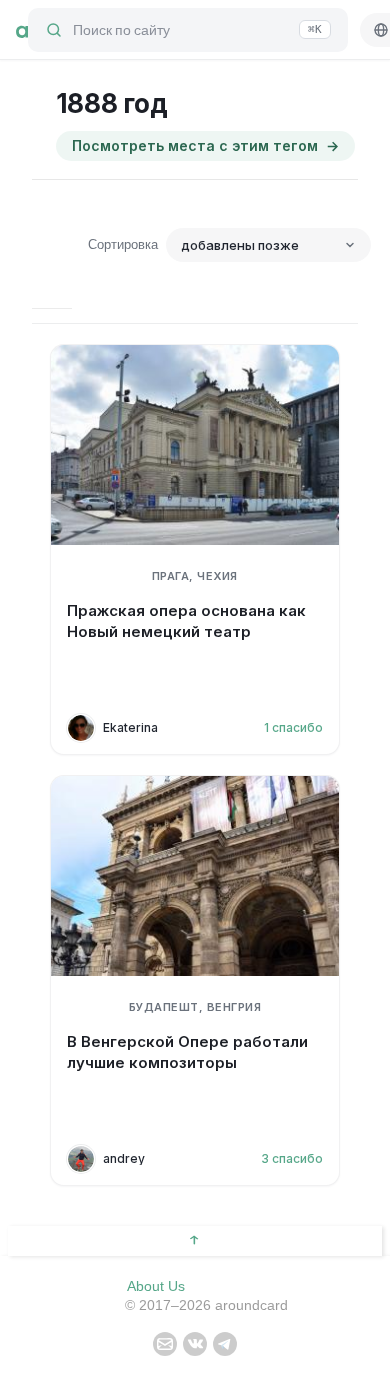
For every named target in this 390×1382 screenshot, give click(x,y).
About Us (156, 1286)
